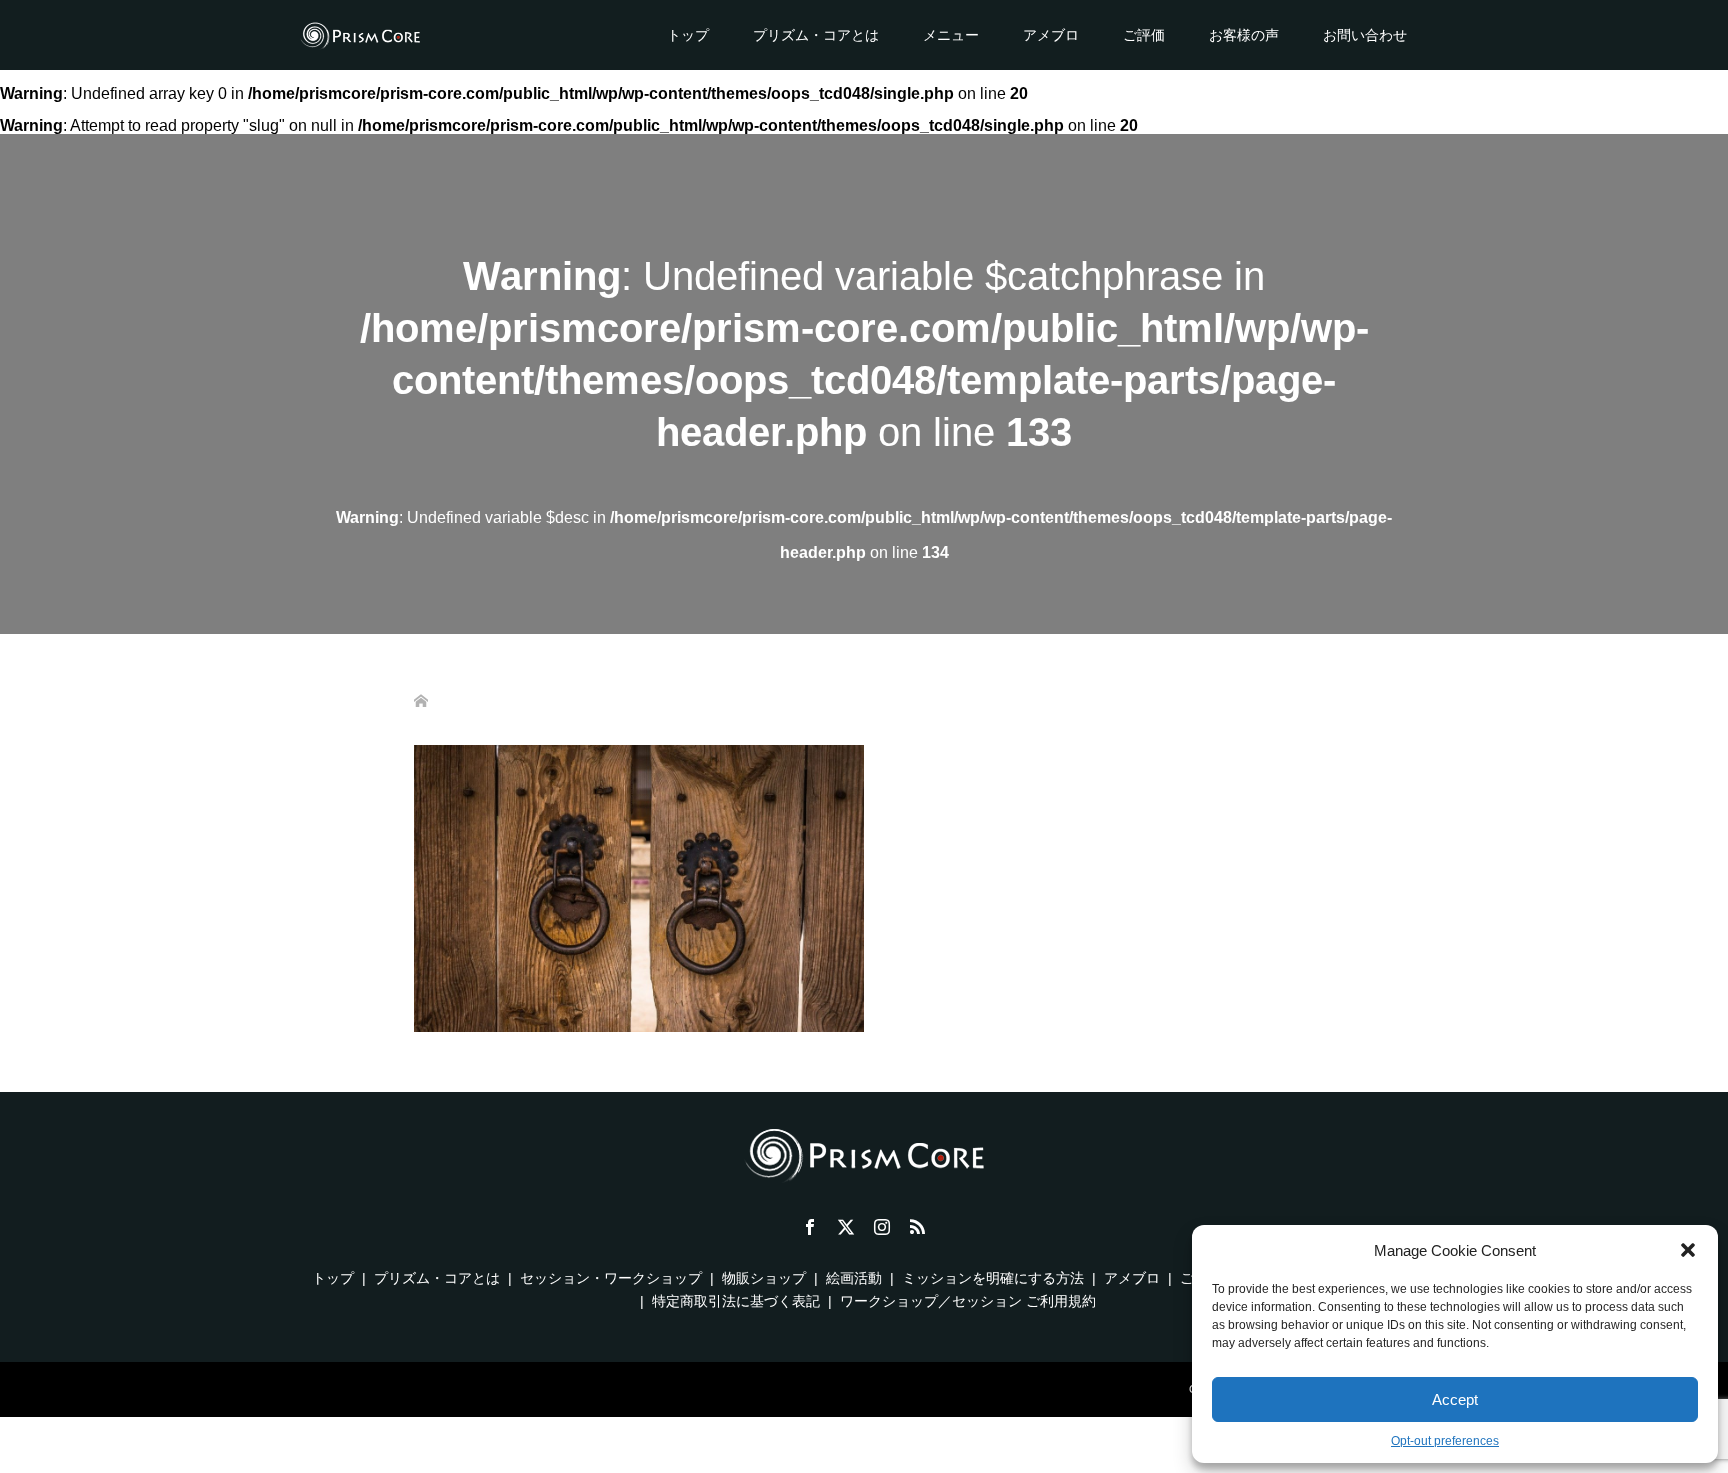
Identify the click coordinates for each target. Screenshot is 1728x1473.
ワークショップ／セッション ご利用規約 (968, 1301)
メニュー (951, 35)
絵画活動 (854, 1278)
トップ (688, 35)
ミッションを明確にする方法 (993, 1278)
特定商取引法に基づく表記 (736, 1301)
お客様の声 (1244, 35)
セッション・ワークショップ (611, 1278)
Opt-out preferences (1445, 1441)
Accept (1455, 1399)
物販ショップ (764, 1278)
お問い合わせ (1365, 35)
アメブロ (1051, 35)
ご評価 (1144, 35)
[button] (1688, 1250)
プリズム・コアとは (816, 35)
